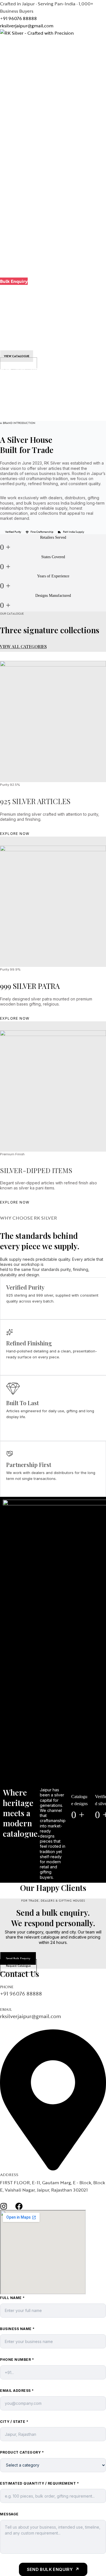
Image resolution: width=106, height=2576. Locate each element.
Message (9, 2514)
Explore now (15, 834)
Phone (7, 1987)
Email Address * (17, 2391)
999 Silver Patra (30, 986)
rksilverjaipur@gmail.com (27, 26)
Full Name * (12, 2298)
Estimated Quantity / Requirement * (39, 2483)
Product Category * (22, 2452)
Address (9, 2175)
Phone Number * (17, 2360)
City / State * (14, 2422)
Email (6, 2010)
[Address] (53, 2169)
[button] (14, 281)
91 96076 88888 (20, 18)
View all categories (23, 646)
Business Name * (17, 2329)
